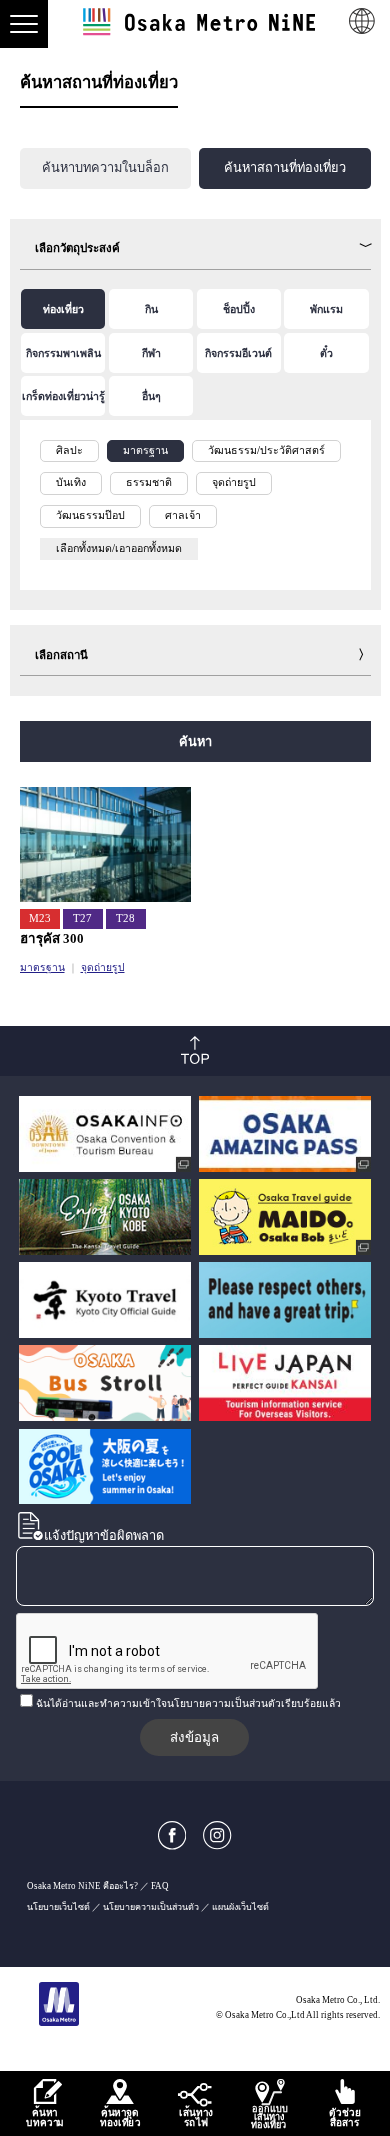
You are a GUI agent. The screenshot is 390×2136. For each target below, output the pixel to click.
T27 (82, 918)
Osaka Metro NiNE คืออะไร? (82, 1886)
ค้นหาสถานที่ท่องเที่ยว (285, 168)
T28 (125, 918)
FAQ (160, 1886)
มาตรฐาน (42, 967)
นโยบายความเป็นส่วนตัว (151, 1907)
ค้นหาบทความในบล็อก (105, 168)
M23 (40, 918)
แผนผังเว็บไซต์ (240, 1907)
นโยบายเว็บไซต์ (58, 1907)
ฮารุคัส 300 (52, 938)
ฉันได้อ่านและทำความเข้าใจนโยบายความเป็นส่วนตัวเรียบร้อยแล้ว (188, 1703)
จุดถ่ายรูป (103, 967)
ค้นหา (195, 741)
